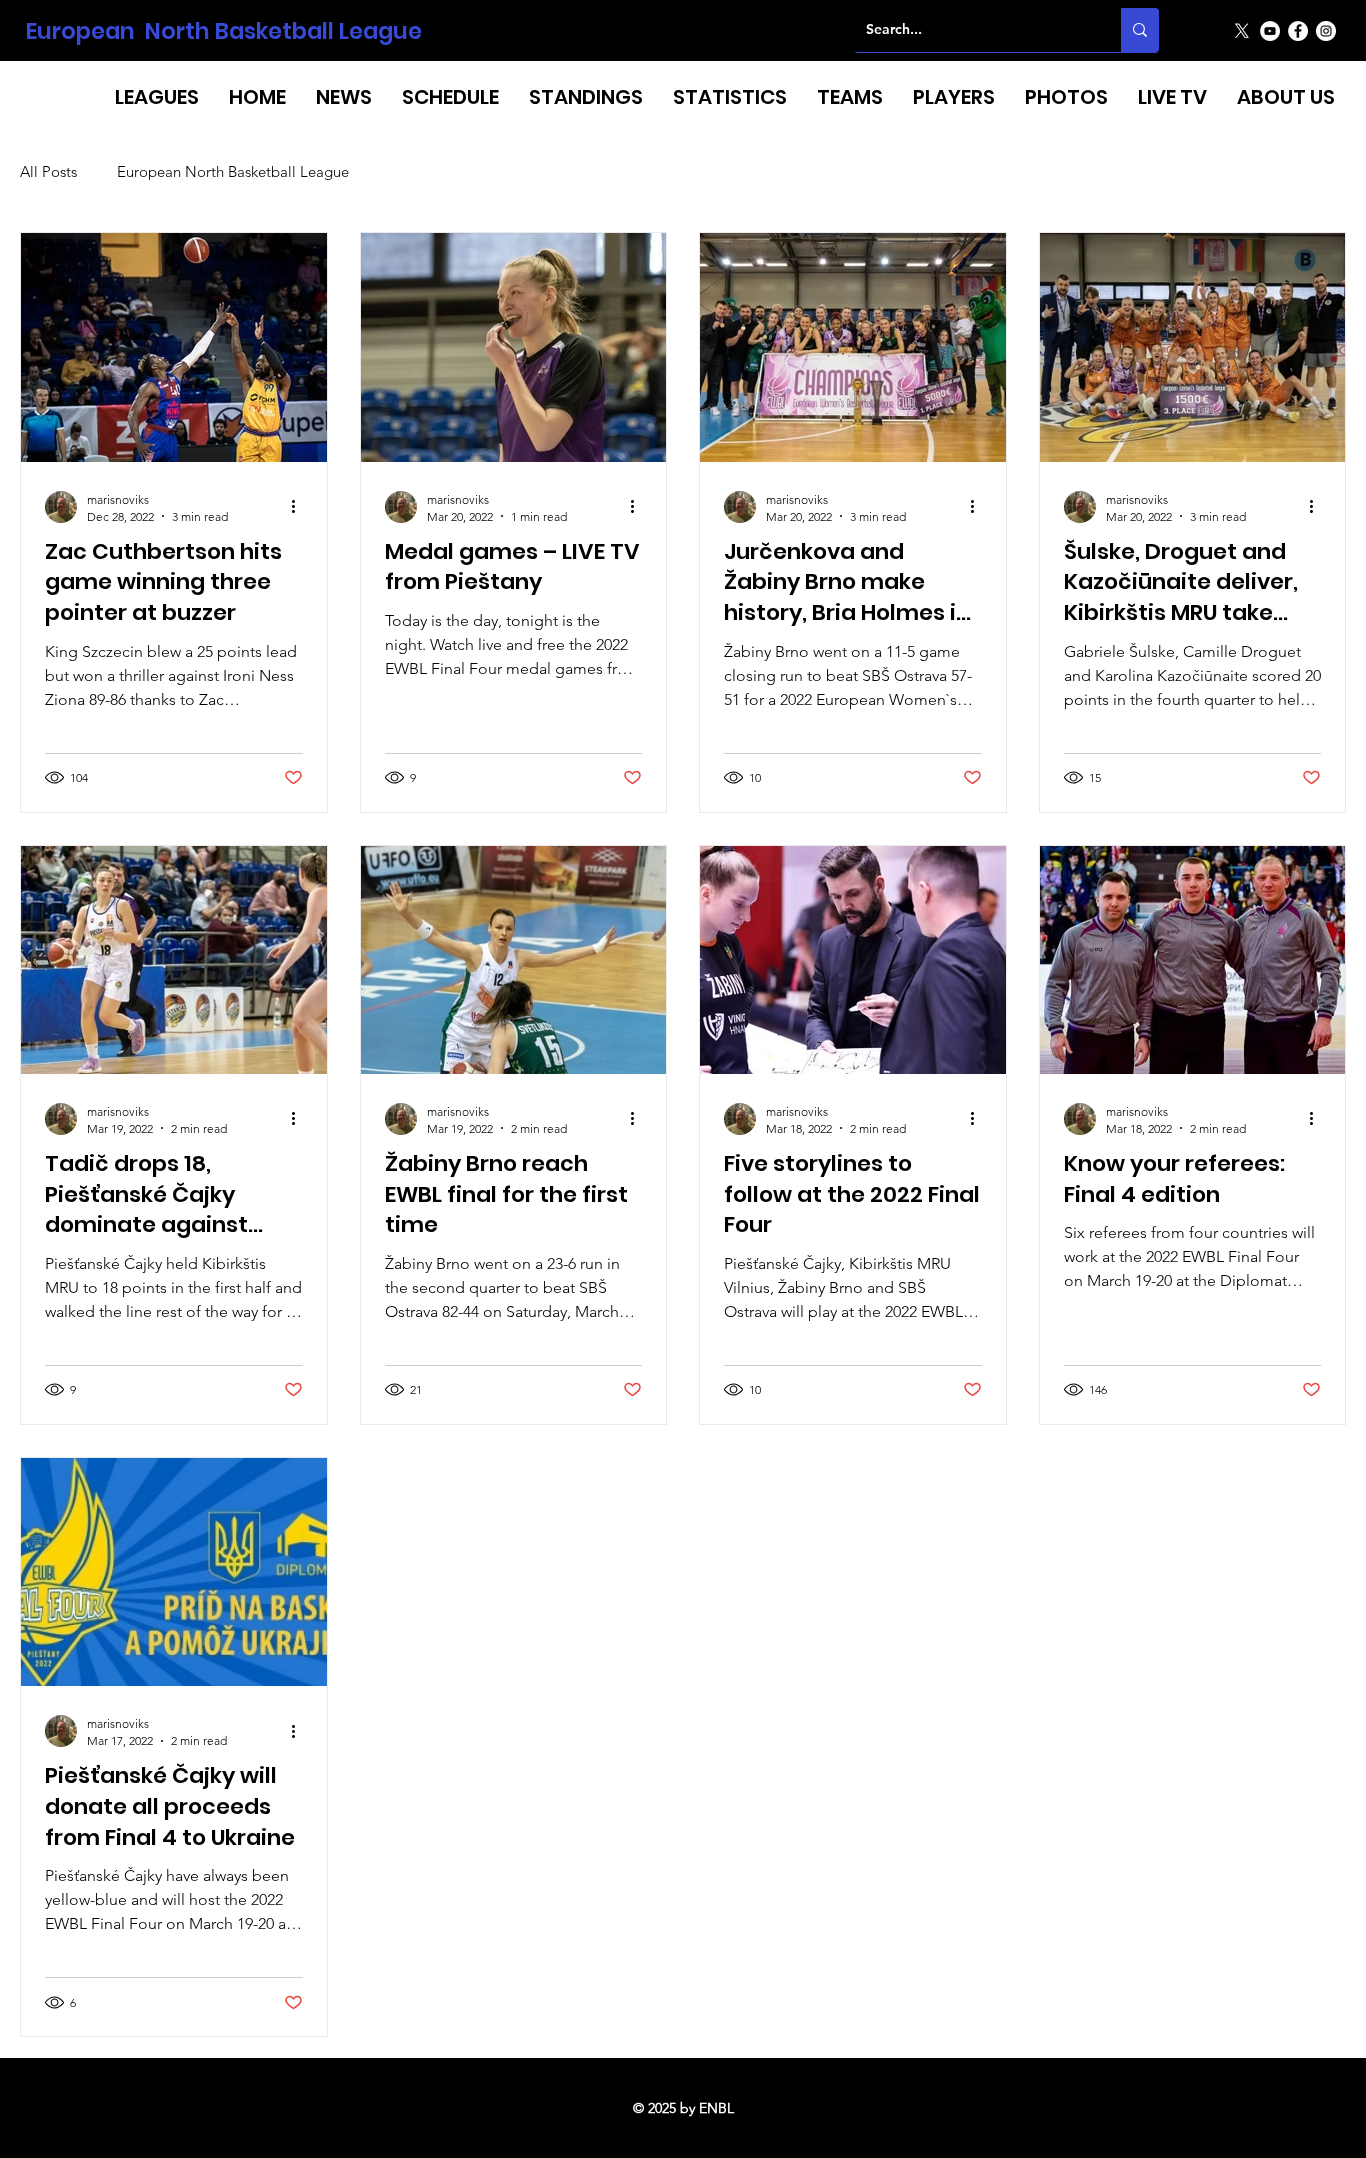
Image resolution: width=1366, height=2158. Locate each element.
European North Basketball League (224, 31)
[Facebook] (1298, 31)
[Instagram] (1326, 31)
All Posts (48, 172)
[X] (1242, 31)
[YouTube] (1270, 31)
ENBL (716, 2108)
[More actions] (300, 507)
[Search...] (1140, 30)
